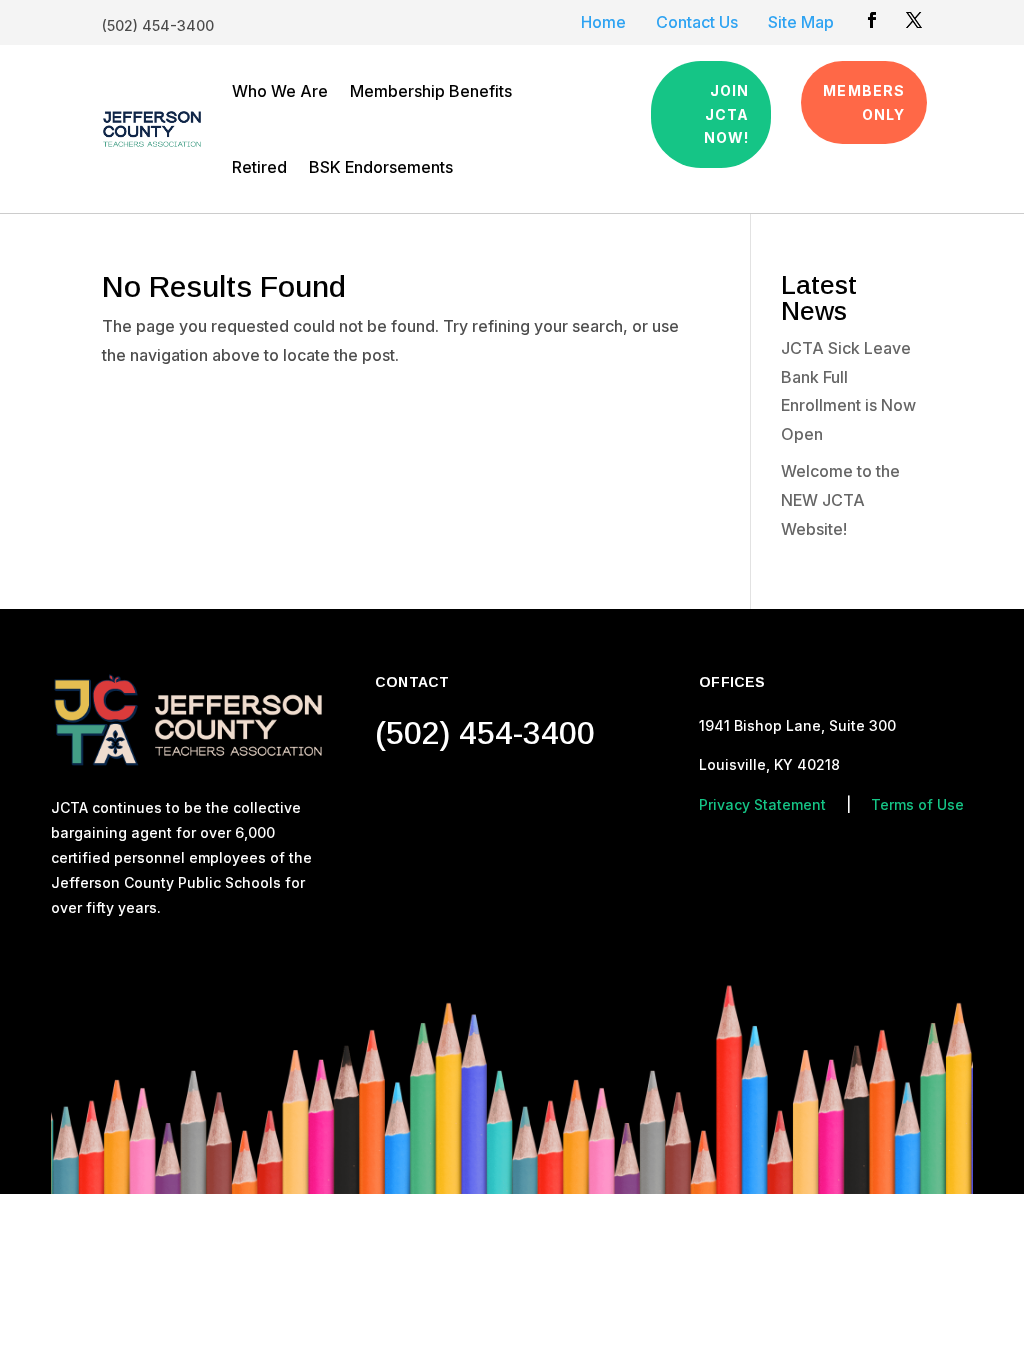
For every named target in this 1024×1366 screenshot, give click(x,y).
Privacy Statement (762, 804)
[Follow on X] (914, 20)
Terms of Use (917, 804)
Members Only (864, 102)
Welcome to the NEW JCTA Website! (840, 500)
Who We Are (280, 91)
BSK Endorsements (381, 167)
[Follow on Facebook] (872, 20)
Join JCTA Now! (726, 114)
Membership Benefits (431, 91)
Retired (259, 167)
